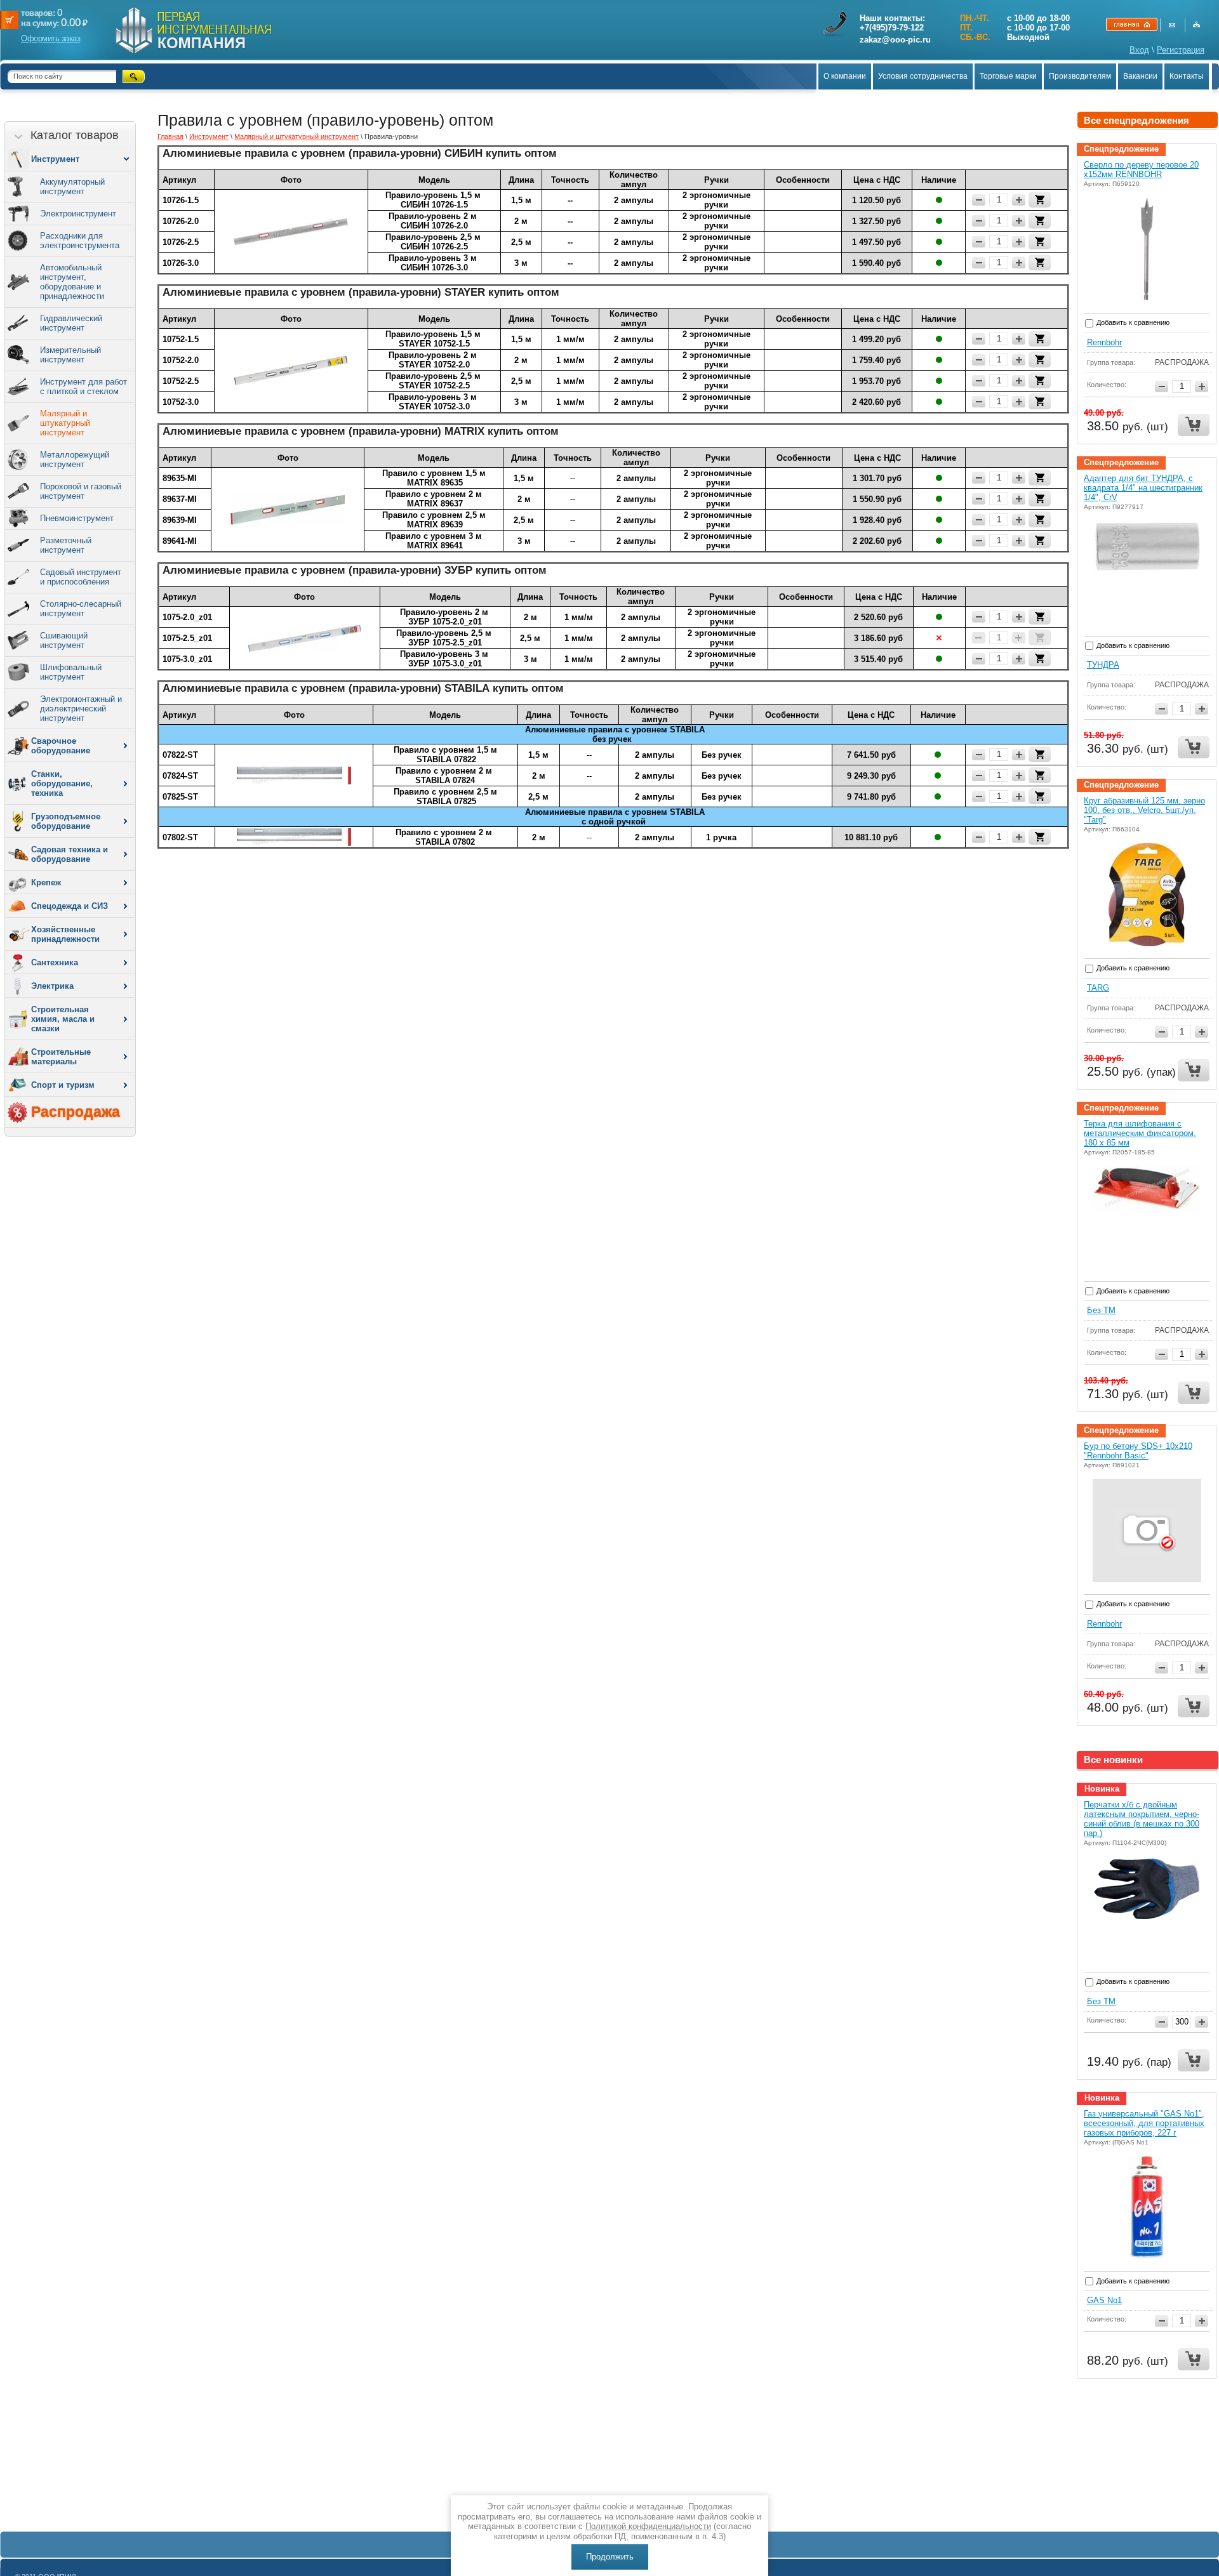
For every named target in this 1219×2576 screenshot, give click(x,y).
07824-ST (180, 776)
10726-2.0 (181, 221)
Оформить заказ (50, 38)
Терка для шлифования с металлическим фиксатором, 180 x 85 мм (1140, 1133)
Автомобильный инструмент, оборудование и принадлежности (72, 282)
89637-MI (180, 499)
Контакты (1187, 76)
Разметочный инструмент (66, 545)
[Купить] (1040, 200)
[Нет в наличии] (1040, 637)
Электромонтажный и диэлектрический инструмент (81, 709)
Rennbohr (1104, 342)
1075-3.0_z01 (187, 659)
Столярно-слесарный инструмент (81, 609)
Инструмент (209, 136)
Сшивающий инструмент (64, 640)
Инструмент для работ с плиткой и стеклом (83, 386)
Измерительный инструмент (70, 355)
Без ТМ (1101, 1310)
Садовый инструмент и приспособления (81, 577)
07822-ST (180, 755)
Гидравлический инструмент (71, 323)
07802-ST (180, 837)
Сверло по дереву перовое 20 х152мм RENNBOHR (1141, 169)
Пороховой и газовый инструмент (81, 491)
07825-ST (180, 797)
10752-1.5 (181, 339)
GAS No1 (1104, 2300)
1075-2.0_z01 (187, 617)
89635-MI (180, 478)
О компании (845, 76)
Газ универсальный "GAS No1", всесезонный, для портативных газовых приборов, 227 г (1144, 2123)
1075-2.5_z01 (187, 638)
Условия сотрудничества (923, 76)
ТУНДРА (1103, 665)
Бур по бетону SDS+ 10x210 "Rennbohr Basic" (1138, 1451)
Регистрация (1181, 50)
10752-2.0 (181, 360)
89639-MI (180, 520)
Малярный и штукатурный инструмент (65, 423)
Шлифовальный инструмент (71, 672)
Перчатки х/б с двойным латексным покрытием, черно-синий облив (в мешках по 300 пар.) (1142, 1819)
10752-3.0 (181, 402)
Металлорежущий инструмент (75, 459)
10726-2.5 (181, 242)
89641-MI (180, 541)
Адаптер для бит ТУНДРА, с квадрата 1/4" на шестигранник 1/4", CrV (1143, 488)
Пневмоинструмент (77, 518)
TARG (1098, 988)
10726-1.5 (181, 200)
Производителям (1080, 76)
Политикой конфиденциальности (648, 2526)
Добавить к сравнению (1132, 322)
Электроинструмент (78, 214)
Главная (170, 136)
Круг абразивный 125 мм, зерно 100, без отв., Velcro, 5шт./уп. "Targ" (1144, 810)
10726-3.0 (181, 263)
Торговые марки (1008, 76)
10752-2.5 (181, 381)
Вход (1139, 50)
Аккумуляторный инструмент (72, 187)
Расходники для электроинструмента (80, 241)
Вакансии (1140, 76)
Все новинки (1113, 1760)
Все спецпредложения (1136, 120)
